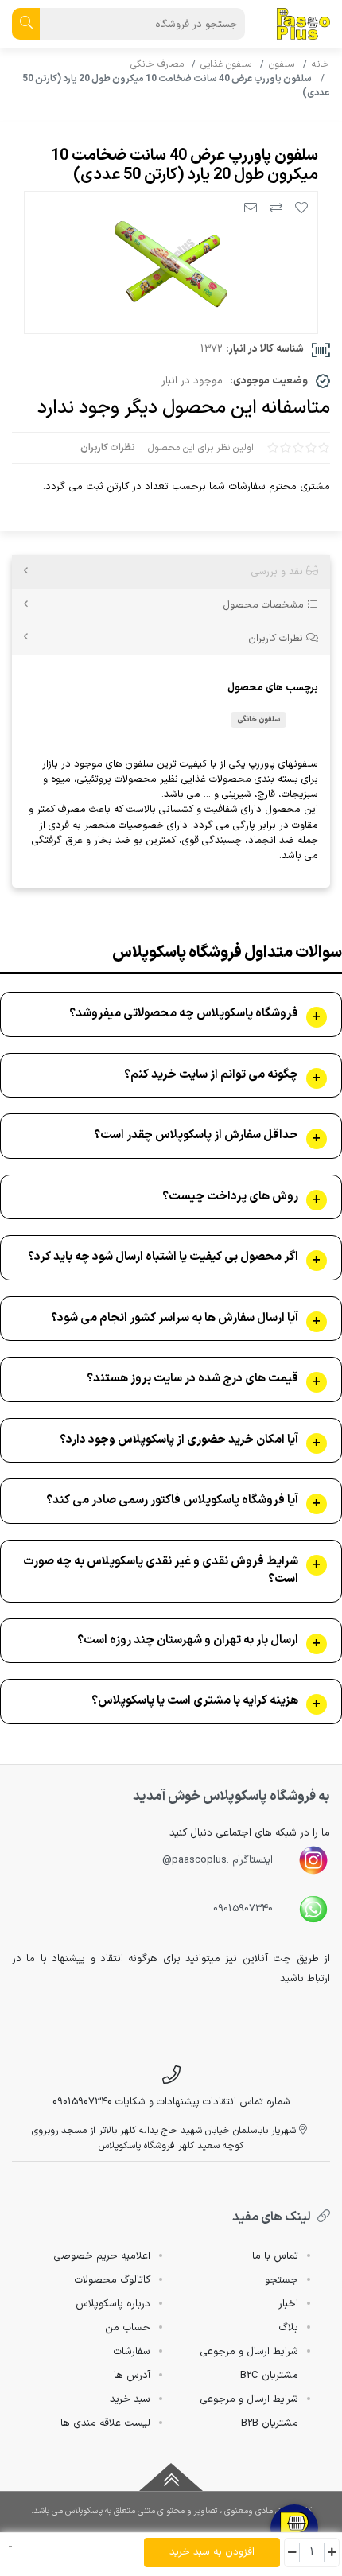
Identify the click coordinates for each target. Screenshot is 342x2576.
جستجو (282, 2280)
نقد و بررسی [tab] (279, 571)
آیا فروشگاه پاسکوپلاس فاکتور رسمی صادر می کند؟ (172, 1501)
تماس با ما (275, 2256)
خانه (321, 64)
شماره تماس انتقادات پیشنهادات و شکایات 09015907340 (171, 2102)
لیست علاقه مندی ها (105, 2423)
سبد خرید (130, 2399)
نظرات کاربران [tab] (277, 638)
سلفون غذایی (226, 64)
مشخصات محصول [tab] (265, 605)
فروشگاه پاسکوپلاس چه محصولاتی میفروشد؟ (184, 1014)
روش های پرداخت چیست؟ (230, 1197)
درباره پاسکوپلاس (113, 2304)
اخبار (288, 2304)
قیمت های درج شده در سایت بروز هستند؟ (192, 1379)
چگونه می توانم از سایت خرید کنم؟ (211, 1075)
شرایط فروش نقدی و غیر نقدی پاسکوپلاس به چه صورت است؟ (161, 1571)
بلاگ (288, 2328)
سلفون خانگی (258, 719)
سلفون (282, 64)
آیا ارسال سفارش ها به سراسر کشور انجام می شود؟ (175, 1319)
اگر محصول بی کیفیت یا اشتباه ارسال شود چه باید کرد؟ (163, 1257)
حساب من (128, 2328)
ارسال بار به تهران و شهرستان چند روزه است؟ (188, 1641)
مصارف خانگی (157, 64)
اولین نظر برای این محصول (201, 448)
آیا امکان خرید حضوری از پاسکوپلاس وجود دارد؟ (179, 1440)
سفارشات (132, 2352)
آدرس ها (132, 2376)
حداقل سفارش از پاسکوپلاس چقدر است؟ (196, 1136)
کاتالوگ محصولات (112, 2280)
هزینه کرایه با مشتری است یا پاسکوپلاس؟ (195, 1701)
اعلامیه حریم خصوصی (102, 2256)
